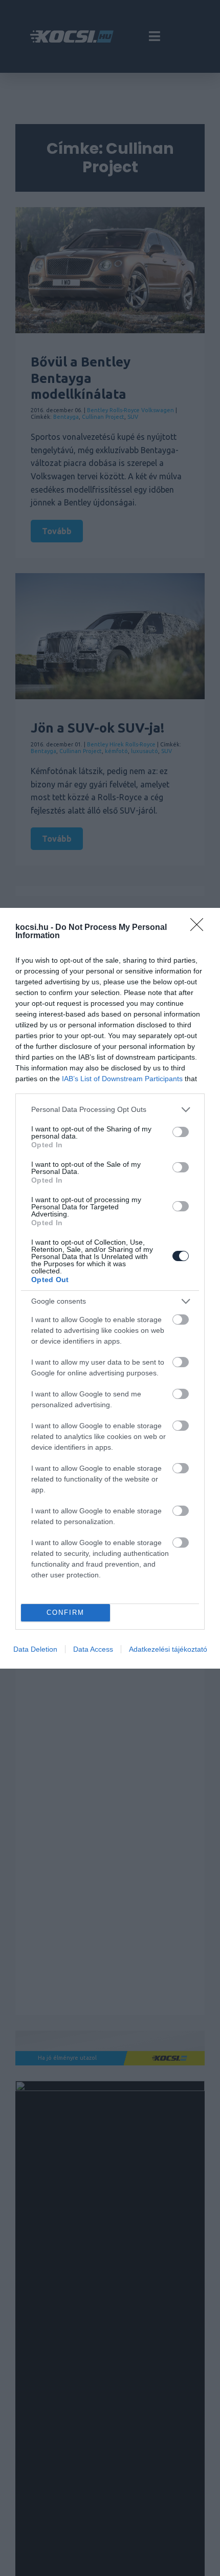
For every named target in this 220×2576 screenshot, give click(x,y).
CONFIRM (65, 1612)
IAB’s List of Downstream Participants (122, 1079)
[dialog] (110, 1288)
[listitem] (110, 1110)
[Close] (200, 928)
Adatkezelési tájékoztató (168, 1649)
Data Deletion (35, 1649)
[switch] (181, 1132)
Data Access (93, 1649)
